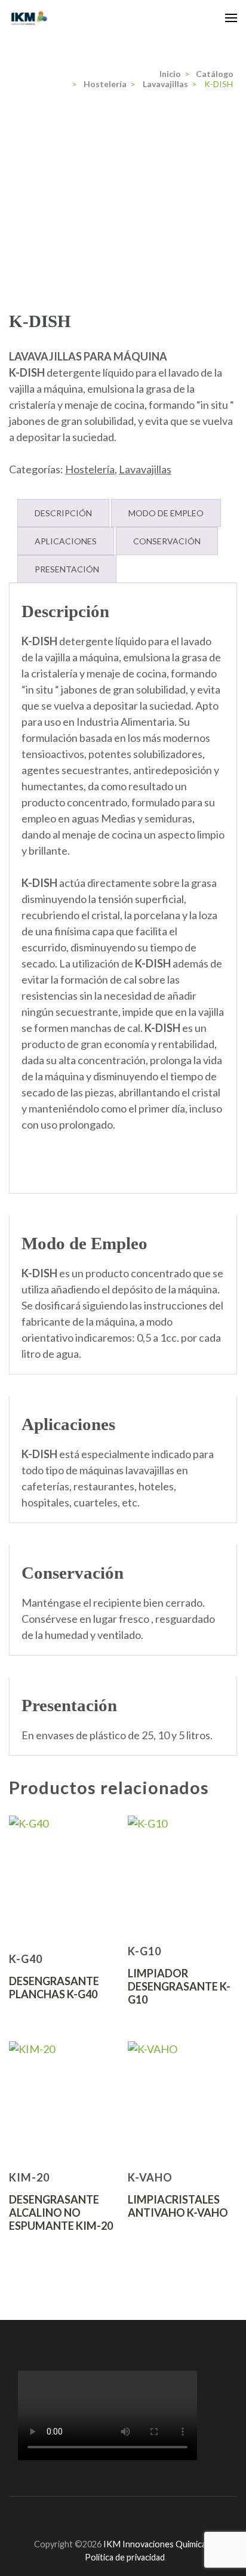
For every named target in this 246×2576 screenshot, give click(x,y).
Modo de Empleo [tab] (166, 513)
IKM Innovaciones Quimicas (157, 2544)
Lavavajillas (145, 469)
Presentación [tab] (67, 569)
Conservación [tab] (167, 541)
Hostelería (90, 469)
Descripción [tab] (63, 513)
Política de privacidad (125, 2557)
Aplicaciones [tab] (66, 541)
